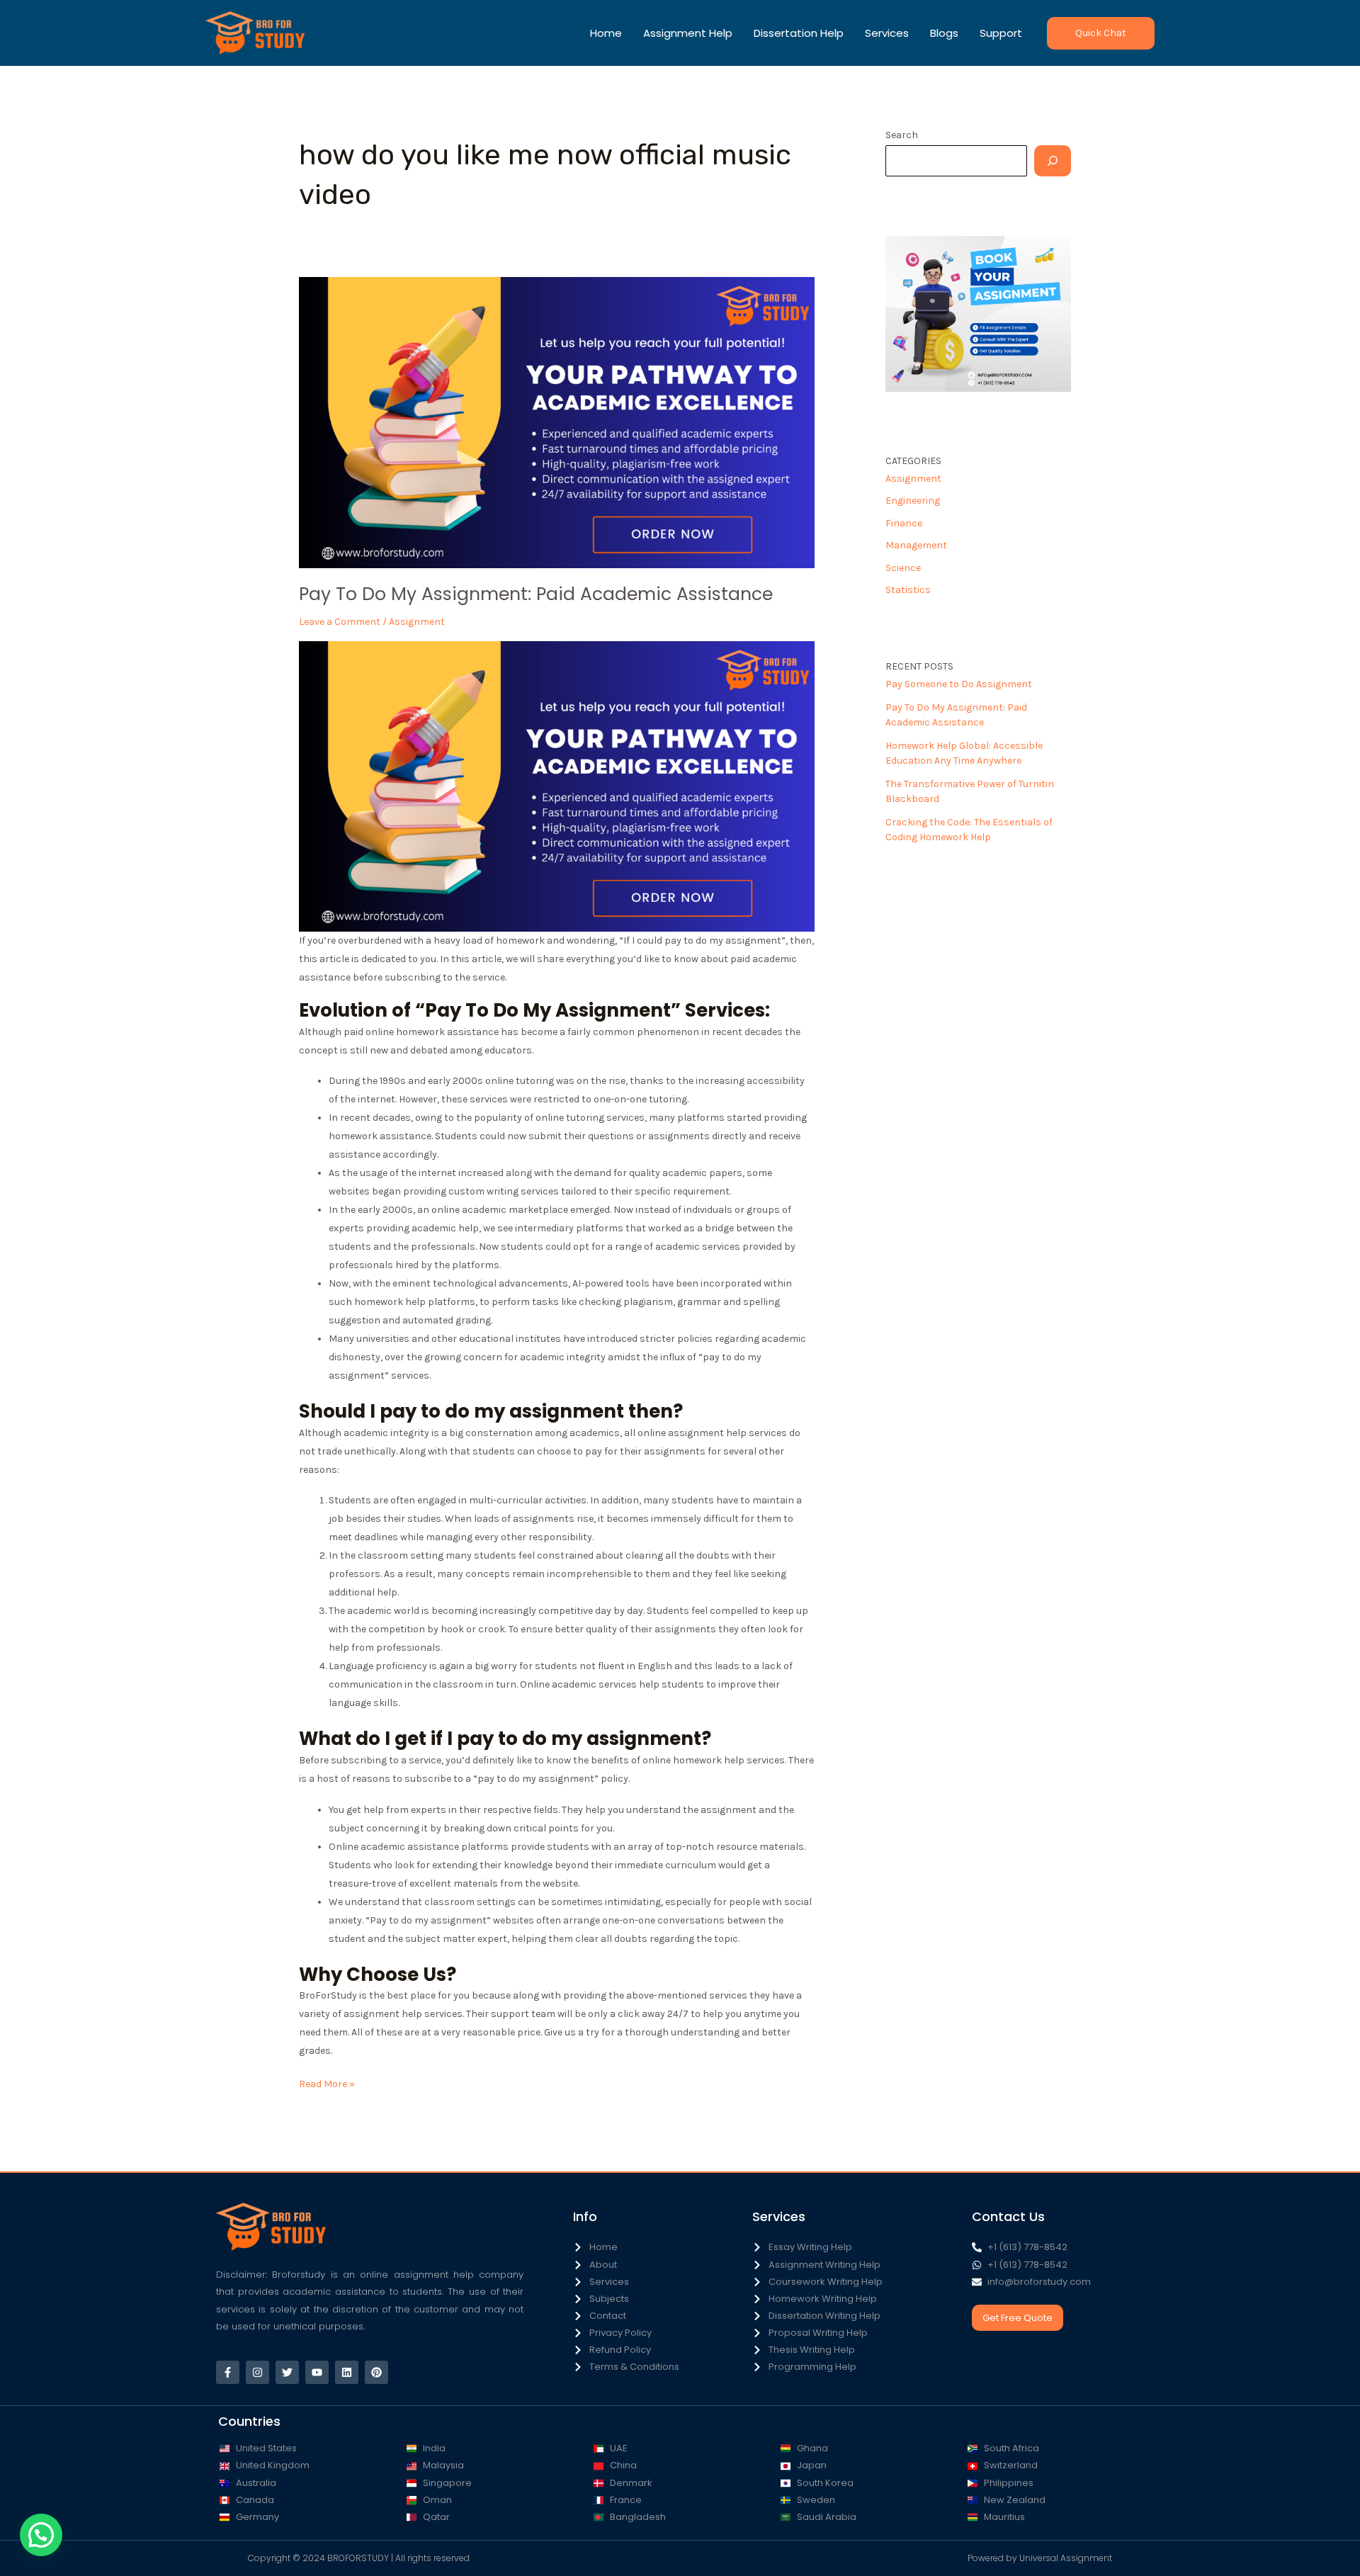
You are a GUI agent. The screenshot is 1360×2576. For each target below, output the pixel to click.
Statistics (908, 590)
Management (916, 545)
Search (902, 135)
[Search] (1053, 161)
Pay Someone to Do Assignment (959, 684)
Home (606, 33)
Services (887, 33)
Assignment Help (688, 33)
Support (1001, 33)
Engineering (913, 501)
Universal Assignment (1066, 2558)
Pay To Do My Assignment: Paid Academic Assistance (536, 594)
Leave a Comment (340, 622)
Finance (904, 523)
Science (903, 568)
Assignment (417, 622)
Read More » (327, 2083)
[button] (1101, 33)
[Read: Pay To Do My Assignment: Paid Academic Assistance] (557, 422)
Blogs (944, 33)
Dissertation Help (799, 33)
